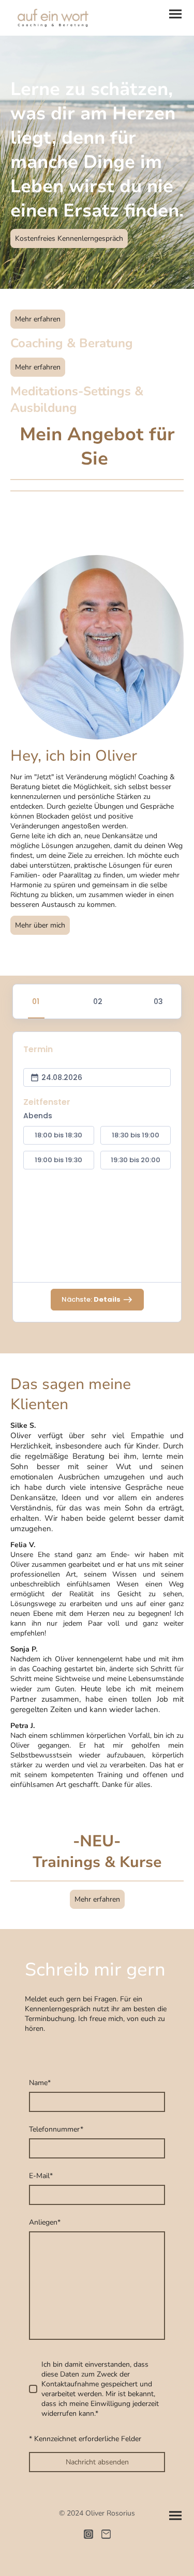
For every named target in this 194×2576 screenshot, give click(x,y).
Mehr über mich (40, 925)
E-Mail (41, 2176)
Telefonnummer (56, 2129)
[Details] (97, 1001)
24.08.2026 (62, 1077)
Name (40, 2083)
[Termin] (36, 1001)
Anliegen (45, 2222)
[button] (59, 1135)
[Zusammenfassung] (158, 1001)
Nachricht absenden (97, 2462)
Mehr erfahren (38, 319)
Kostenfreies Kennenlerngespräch (69, 238)
